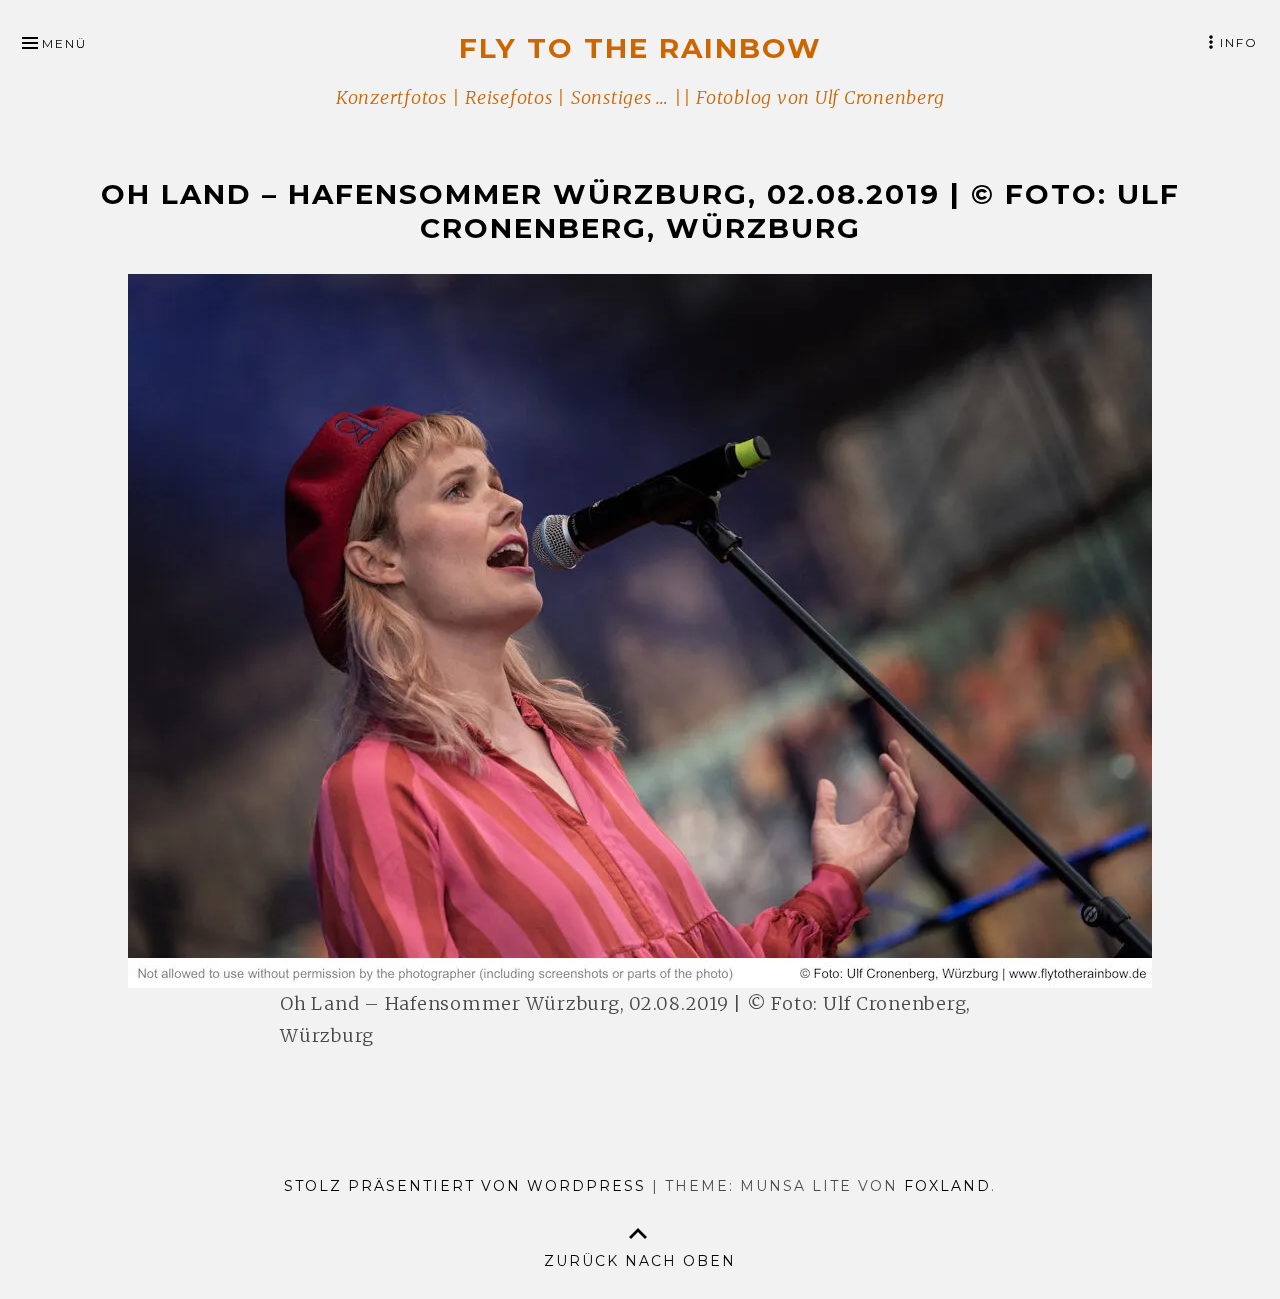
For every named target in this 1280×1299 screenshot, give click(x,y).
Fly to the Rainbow (640, 48)
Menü (64, 43)
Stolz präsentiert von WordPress (465, 1186)
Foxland (947, 1186)
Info (1239, 42)
